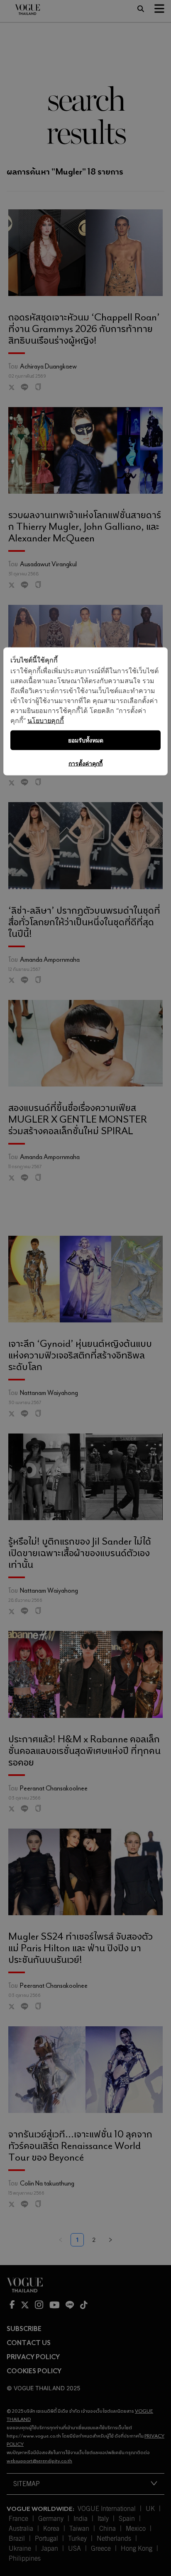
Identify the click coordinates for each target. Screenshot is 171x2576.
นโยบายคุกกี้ (46, 720)
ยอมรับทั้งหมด (86, 740)
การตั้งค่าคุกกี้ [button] (85, 763)
